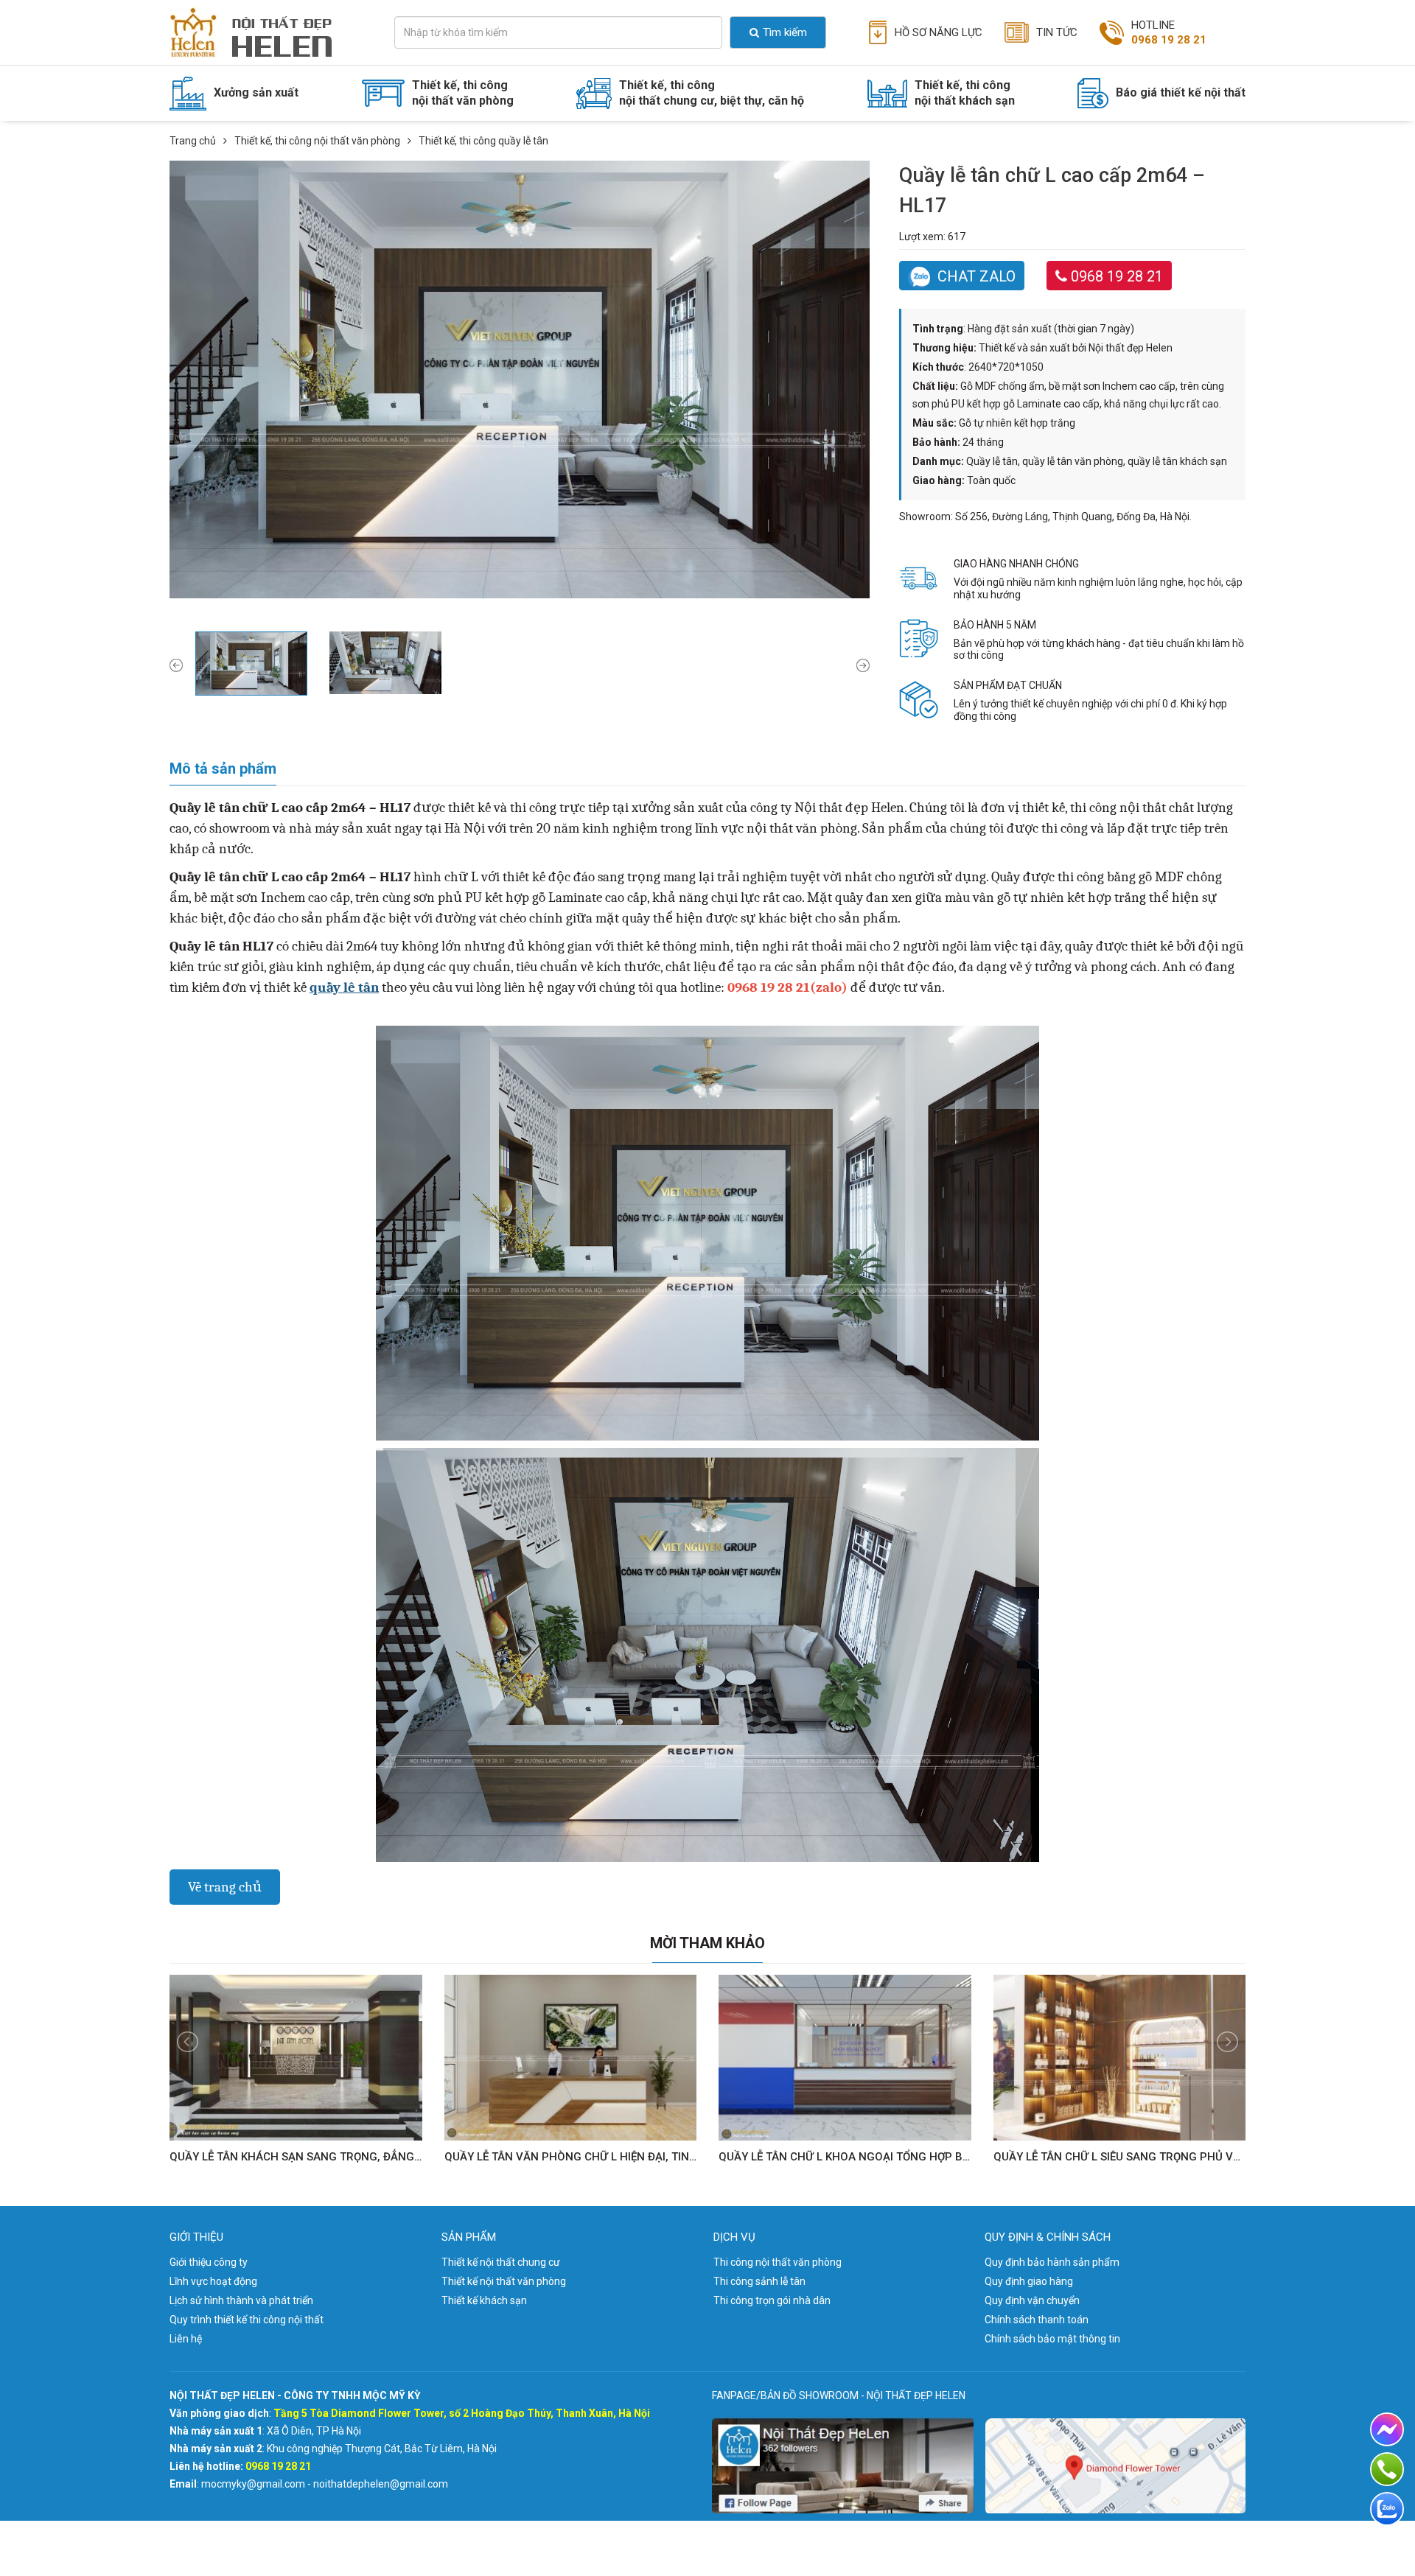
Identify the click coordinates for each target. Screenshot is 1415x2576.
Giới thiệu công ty (209, 2262)
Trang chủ (193, 141)
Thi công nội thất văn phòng (778, 2262)
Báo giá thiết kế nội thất (1181, 92)
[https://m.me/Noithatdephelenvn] (1387, 2429)
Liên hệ (186, 2339)
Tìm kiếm (785, 32)
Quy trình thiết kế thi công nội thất (247, 2320)
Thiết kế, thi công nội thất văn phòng (463, 93)
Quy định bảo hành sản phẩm (1052, 2262)
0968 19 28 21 (1117, 276)
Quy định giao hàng (1029, 2281)
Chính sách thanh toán (1037, 2320)
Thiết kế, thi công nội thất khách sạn (965, 93)
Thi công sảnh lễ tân (759, 2281)
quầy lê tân (344, 987)
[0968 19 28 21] (1387, 2469)
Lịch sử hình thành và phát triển (241, 2300)
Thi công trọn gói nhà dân (772, 2300)
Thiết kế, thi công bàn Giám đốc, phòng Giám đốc (504, 133)
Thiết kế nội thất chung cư (501, 2262)
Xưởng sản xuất (256, 92)
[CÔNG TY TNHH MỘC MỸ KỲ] (263, 32)
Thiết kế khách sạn (484, 2300)
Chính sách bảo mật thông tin (1052, 2339)
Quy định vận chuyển (1032, 2300)
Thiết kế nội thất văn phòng (504, 2281)
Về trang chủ (225, 1887)
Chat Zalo (976, 276)
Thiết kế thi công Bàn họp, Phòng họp (473, 157)
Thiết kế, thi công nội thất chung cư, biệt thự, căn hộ (712, 93)
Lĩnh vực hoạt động (213, 2281)
